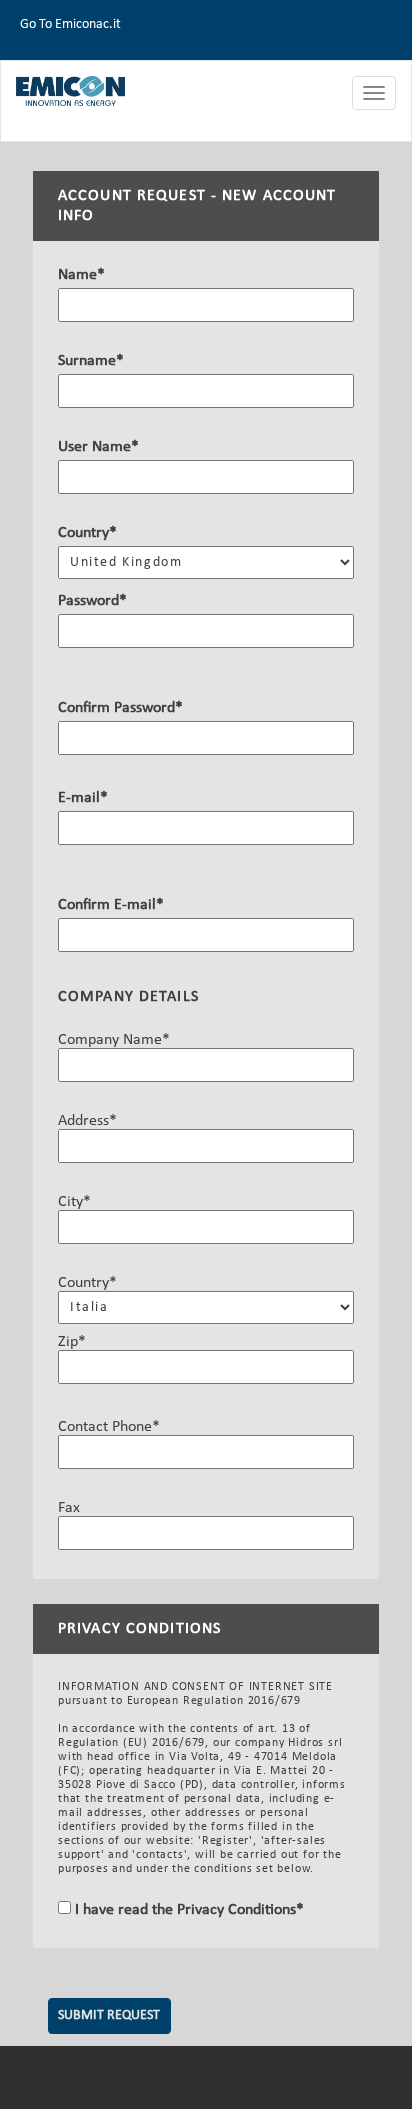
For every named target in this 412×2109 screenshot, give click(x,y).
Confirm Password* (120, 708)
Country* (87, 533)
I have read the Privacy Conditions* (187, 1910)
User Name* (98, 447)
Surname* (91, 361)
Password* (92, 601)
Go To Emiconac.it (70, 24)
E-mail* (83, 798)
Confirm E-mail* (111, 905)
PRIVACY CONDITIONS (139, 1629)
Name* (81, 275)
